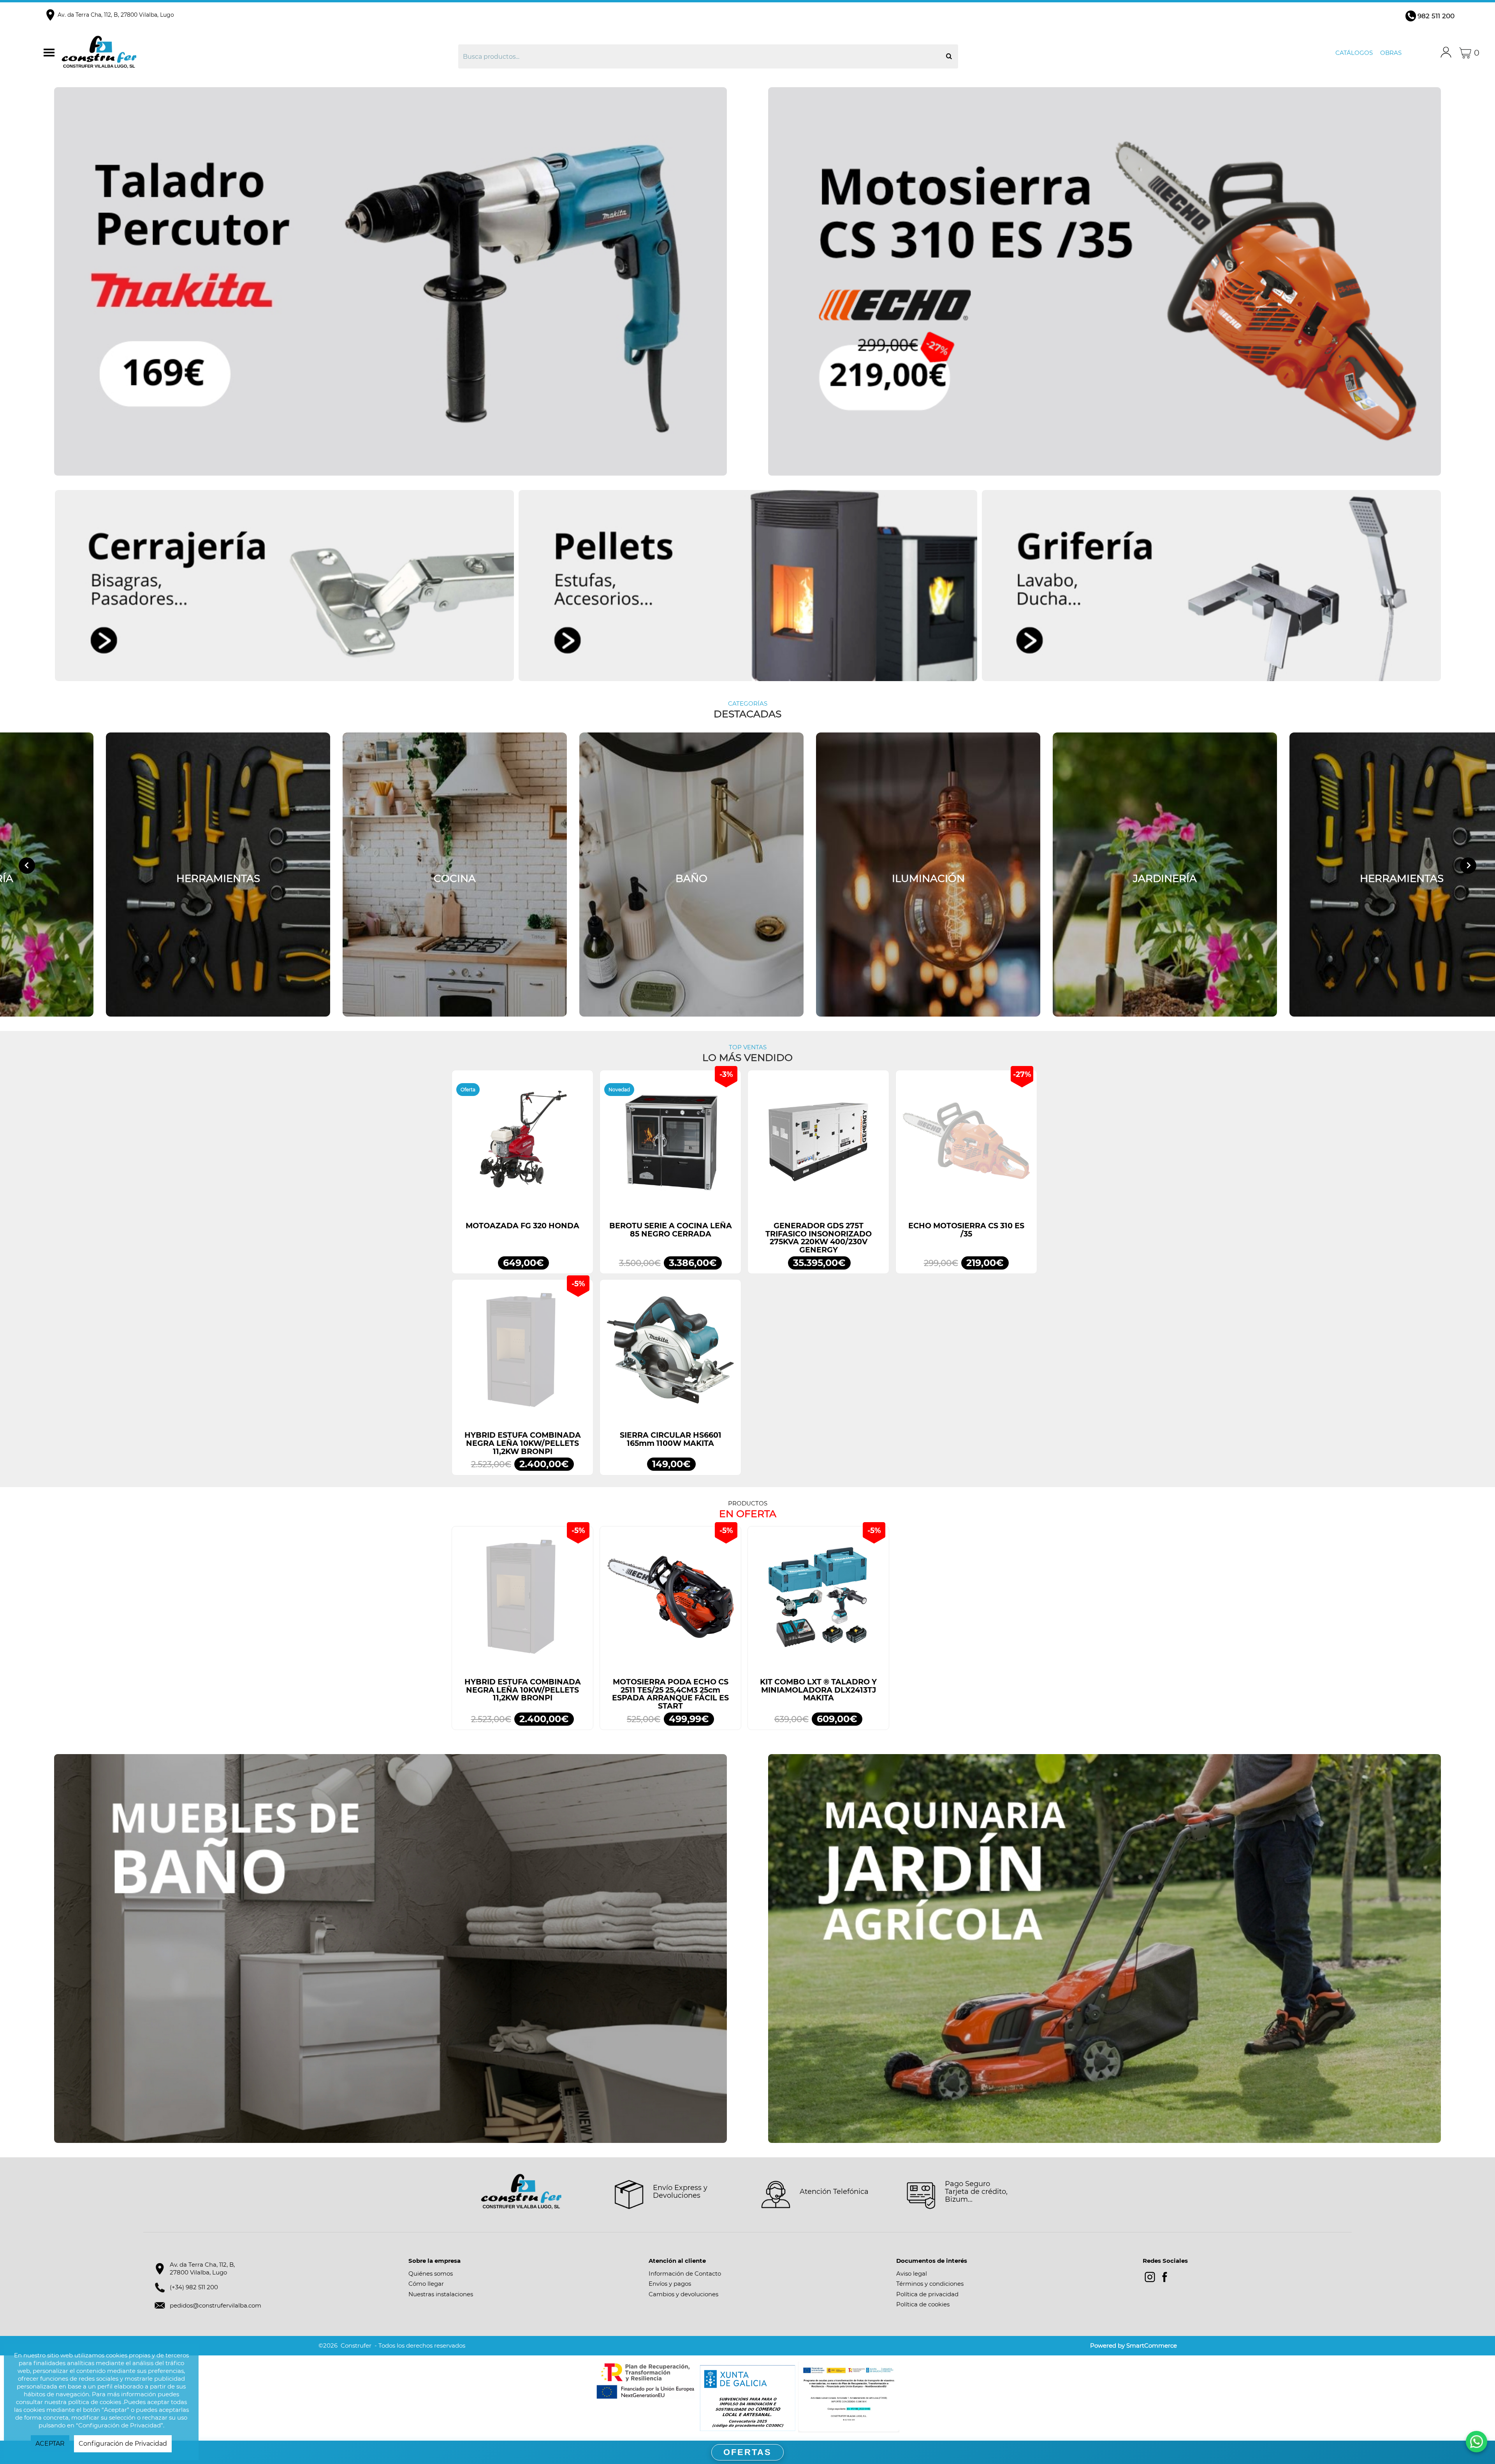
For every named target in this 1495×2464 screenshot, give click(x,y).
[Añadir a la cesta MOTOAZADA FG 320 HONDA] (522, 1145)
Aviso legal (912, 2273)
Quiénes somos (431, 2273)
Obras (1391, 53)
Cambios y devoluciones (683, 2294)
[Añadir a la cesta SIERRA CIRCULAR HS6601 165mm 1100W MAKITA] (670, 1354)
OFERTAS (747, 2452)
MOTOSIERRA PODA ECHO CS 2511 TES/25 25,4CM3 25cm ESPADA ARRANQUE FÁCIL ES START (670, 1694)
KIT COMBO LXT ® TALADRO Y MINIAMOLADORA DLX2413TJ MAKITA (818, 1690)
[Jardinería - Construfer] (1165, 875)
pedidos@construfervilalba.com (215, 2305)
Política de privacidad (927, 2294)
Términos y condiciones (930, 2284)
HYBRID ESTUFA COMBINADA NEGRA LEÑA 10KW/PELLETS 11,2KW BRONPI (523, 1443)
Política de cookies (923, 2304)
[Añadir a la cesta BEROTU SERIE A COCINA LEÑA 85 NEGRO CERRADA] (670, 1145)
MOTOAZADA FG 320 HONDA (522, 1226)
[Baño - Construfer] (691, 875)
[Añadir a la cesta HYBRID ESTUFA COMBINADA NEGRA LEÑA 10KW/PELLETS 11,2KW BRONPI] (522, 1354)
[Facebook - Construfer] (1165, 2277)
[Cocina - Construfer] (455, 875)
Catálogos (1354, 53)
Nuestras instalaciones (441, 2294)
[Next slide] (1468, 866)
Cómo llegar (426, 2284)
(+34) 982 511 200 (194, 2287)
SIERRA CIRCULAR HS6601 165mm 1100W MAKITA (671, 1439)
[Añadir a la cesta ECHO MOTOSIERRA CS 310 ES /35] (966, 1145)
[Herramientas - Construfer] (218, 875)
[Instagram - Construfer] (1150, 2277)
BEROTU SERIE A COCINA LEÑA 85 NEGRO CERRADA (671, 1230)
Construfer (241, 53)
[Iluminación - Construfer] (928, 875)
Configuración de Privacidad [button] (123, 2444)
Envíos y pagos (670, 2284)
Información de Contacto (685, 2273)
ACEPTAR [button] (50, 2444)
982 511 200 (1436, 16)
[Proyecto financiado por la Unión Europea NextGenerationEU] (646, 2381)
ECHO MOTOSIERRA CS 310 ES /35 (966, 1230)
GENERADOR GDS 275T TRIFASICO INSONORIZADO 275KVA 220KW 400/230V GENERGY (819, 1238)
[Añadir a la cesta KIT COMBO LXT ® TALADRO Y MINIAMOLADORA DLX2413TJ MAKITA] (818, 1601)
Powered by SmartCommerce (1134, 2345)
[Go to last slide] (27, 866)
